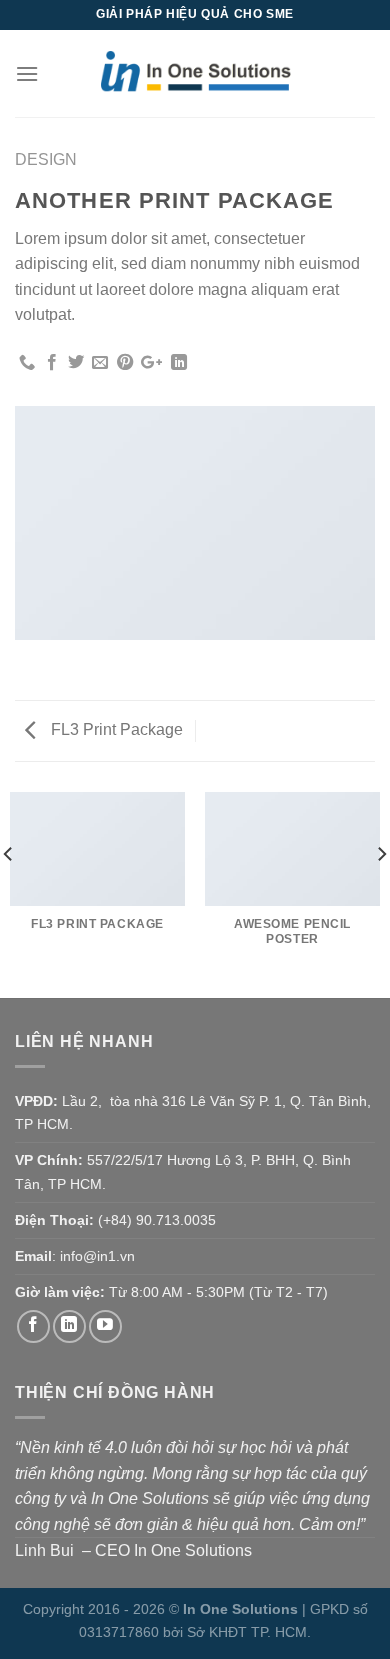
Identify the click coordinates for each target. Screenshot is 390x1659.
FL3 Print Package (115, 729)
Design (46, 159)
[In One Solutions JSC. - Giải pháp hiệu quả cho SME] (195, 74)
